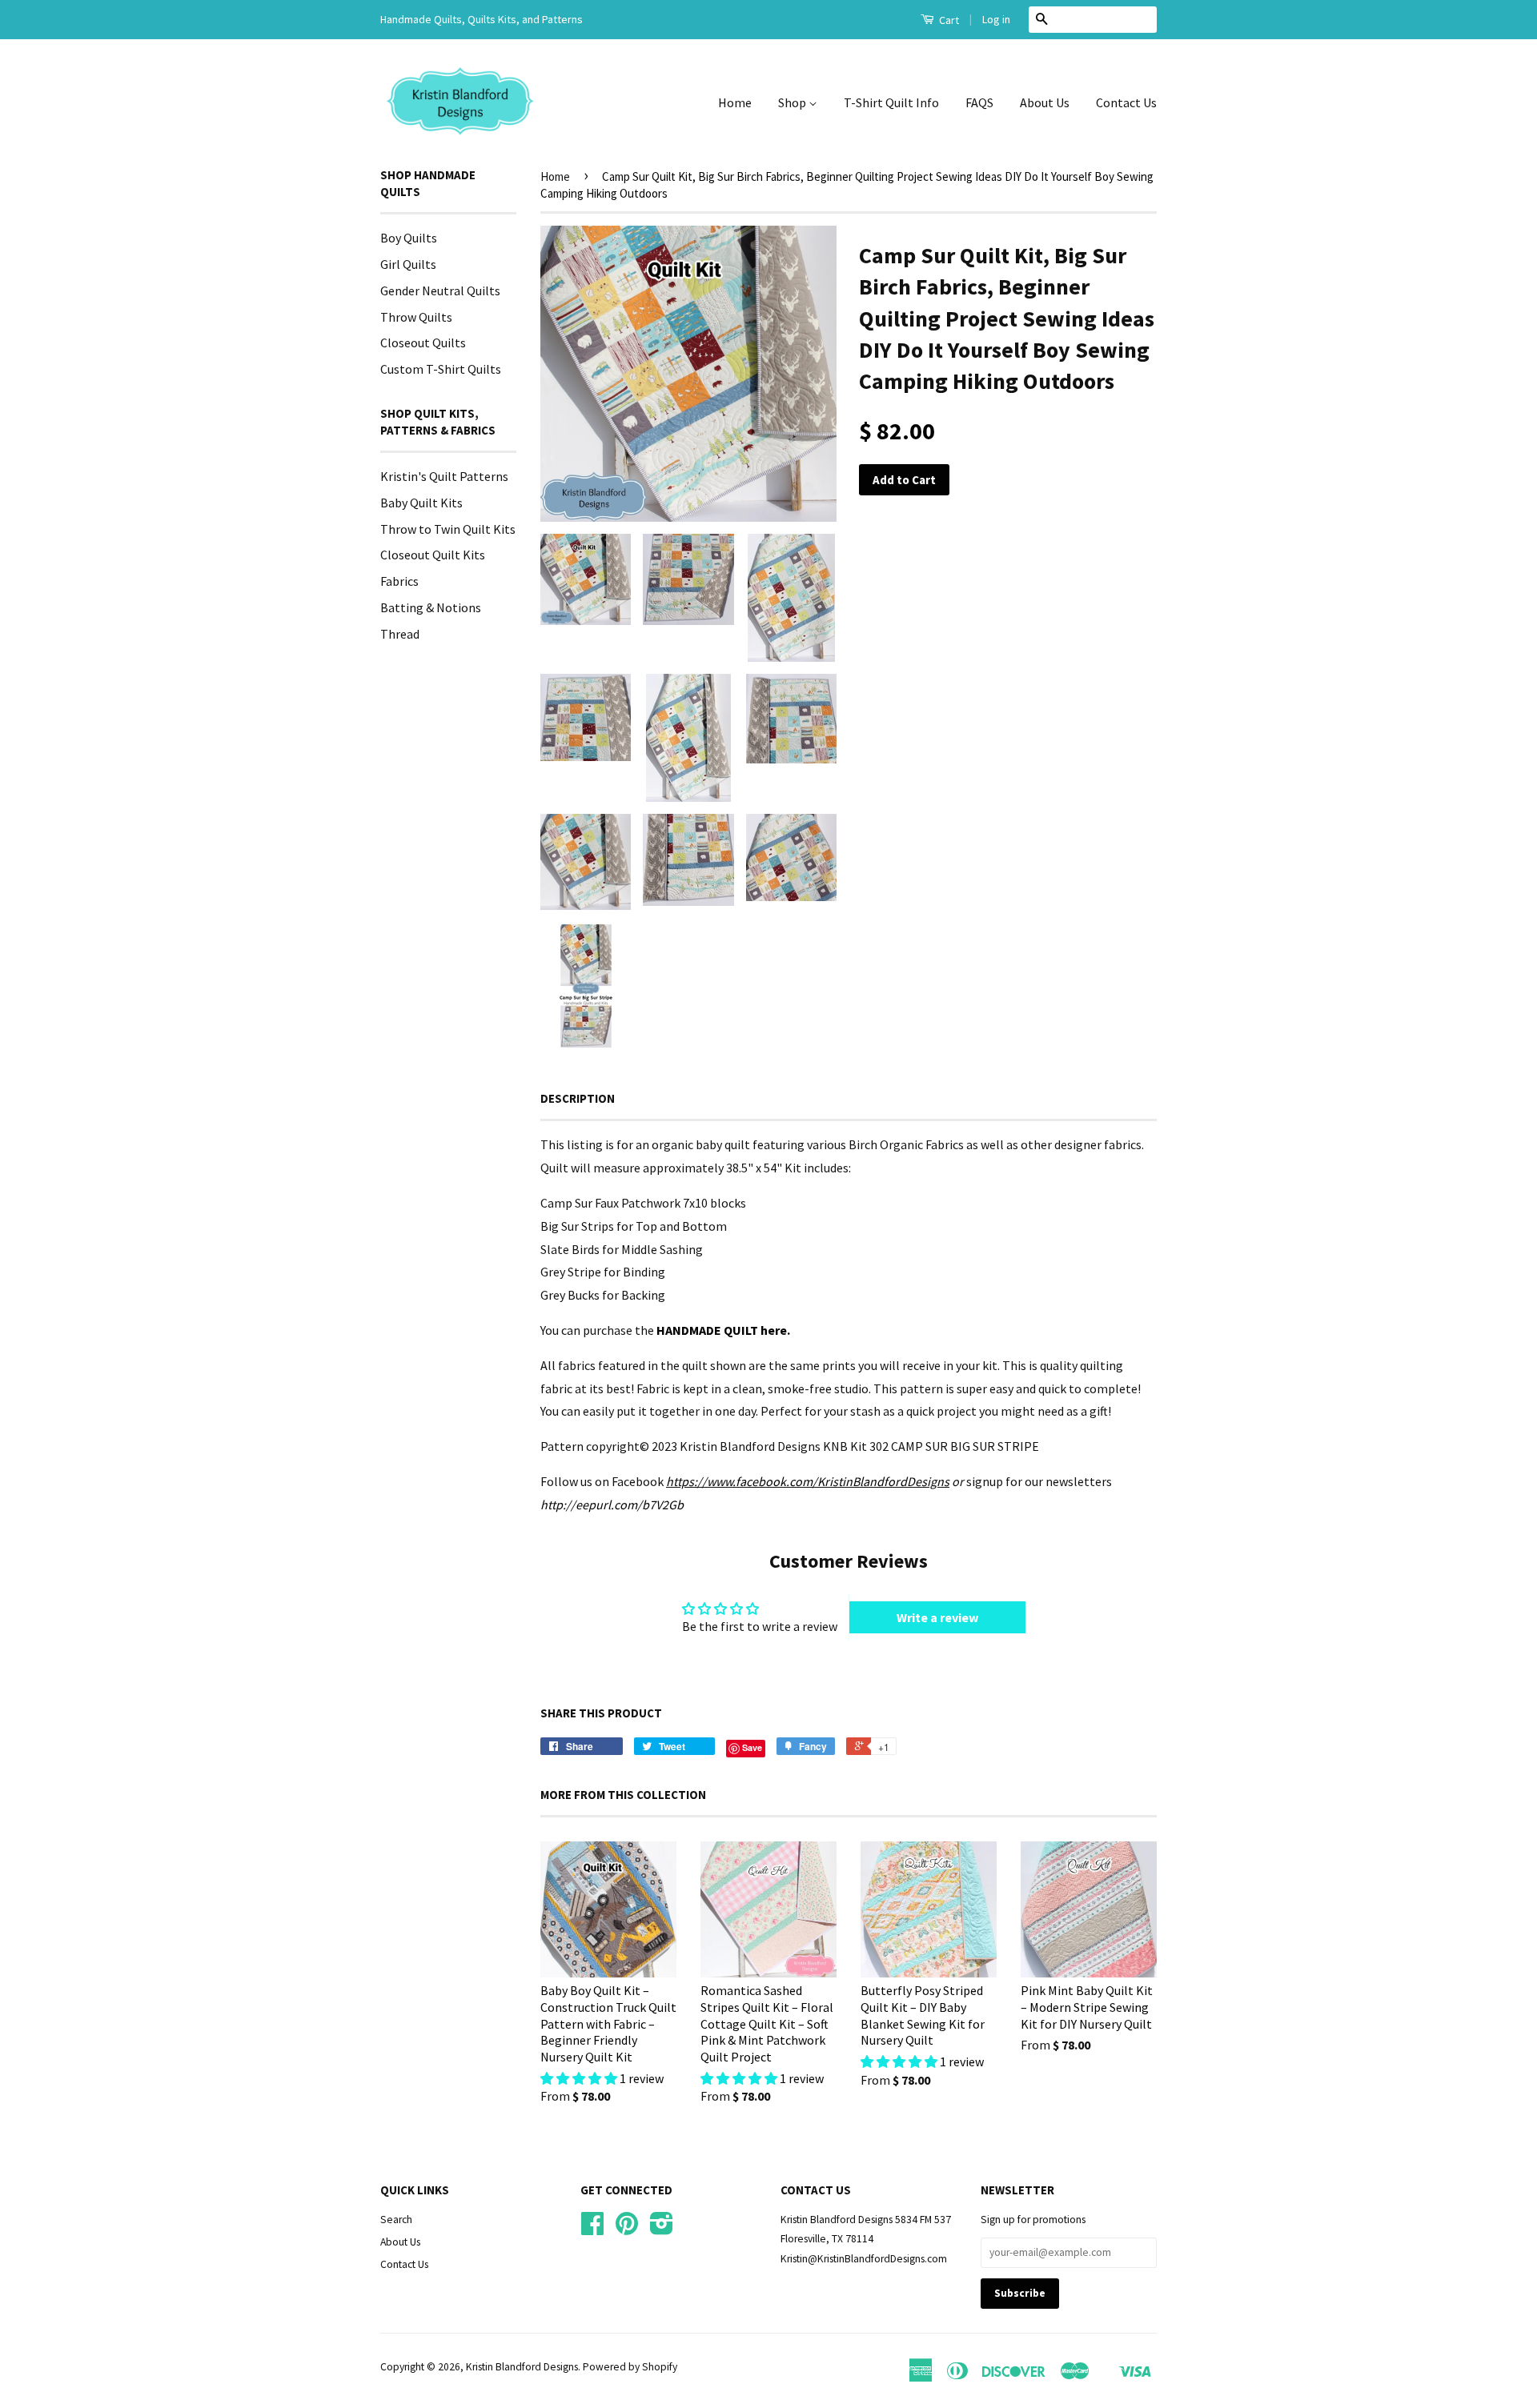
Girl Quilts (408, 264)
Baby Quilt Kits (421, 503)
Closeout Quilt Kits (433, 555)
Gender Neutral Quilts (440, 290)
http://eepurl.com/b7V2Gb (612, 1504)
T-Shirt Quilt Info (891, 102)
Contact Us (1126, 102)
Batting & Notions (431, 607)
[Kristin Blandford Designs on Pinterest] (627, 2229)
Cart (948, 20)
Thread (400, 634)
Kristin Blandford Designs (522, 2367)
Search (396, 2220)
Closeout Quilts (423, 343)
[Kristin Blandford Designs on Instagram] (662, 2229)
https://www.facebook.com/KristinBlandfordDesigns (808, 1481)
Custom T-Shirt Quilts (441, 369)
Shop (793, 102)
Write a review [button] (937, 1617)
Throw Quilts (416, 317)
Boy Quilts (409, 238)
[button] (580, 2078)
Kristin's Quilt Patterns (444, 476)
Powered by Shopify (630, 2367)
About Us (1045, 102)
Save (752, 1747)
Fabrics (399, 581)
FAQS (979, 102)
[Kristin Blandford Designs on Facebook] (592, 2229)
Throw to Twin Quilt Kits (448, 529)
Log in (996, 19)
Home (735, 102)
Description (578, 1098)
